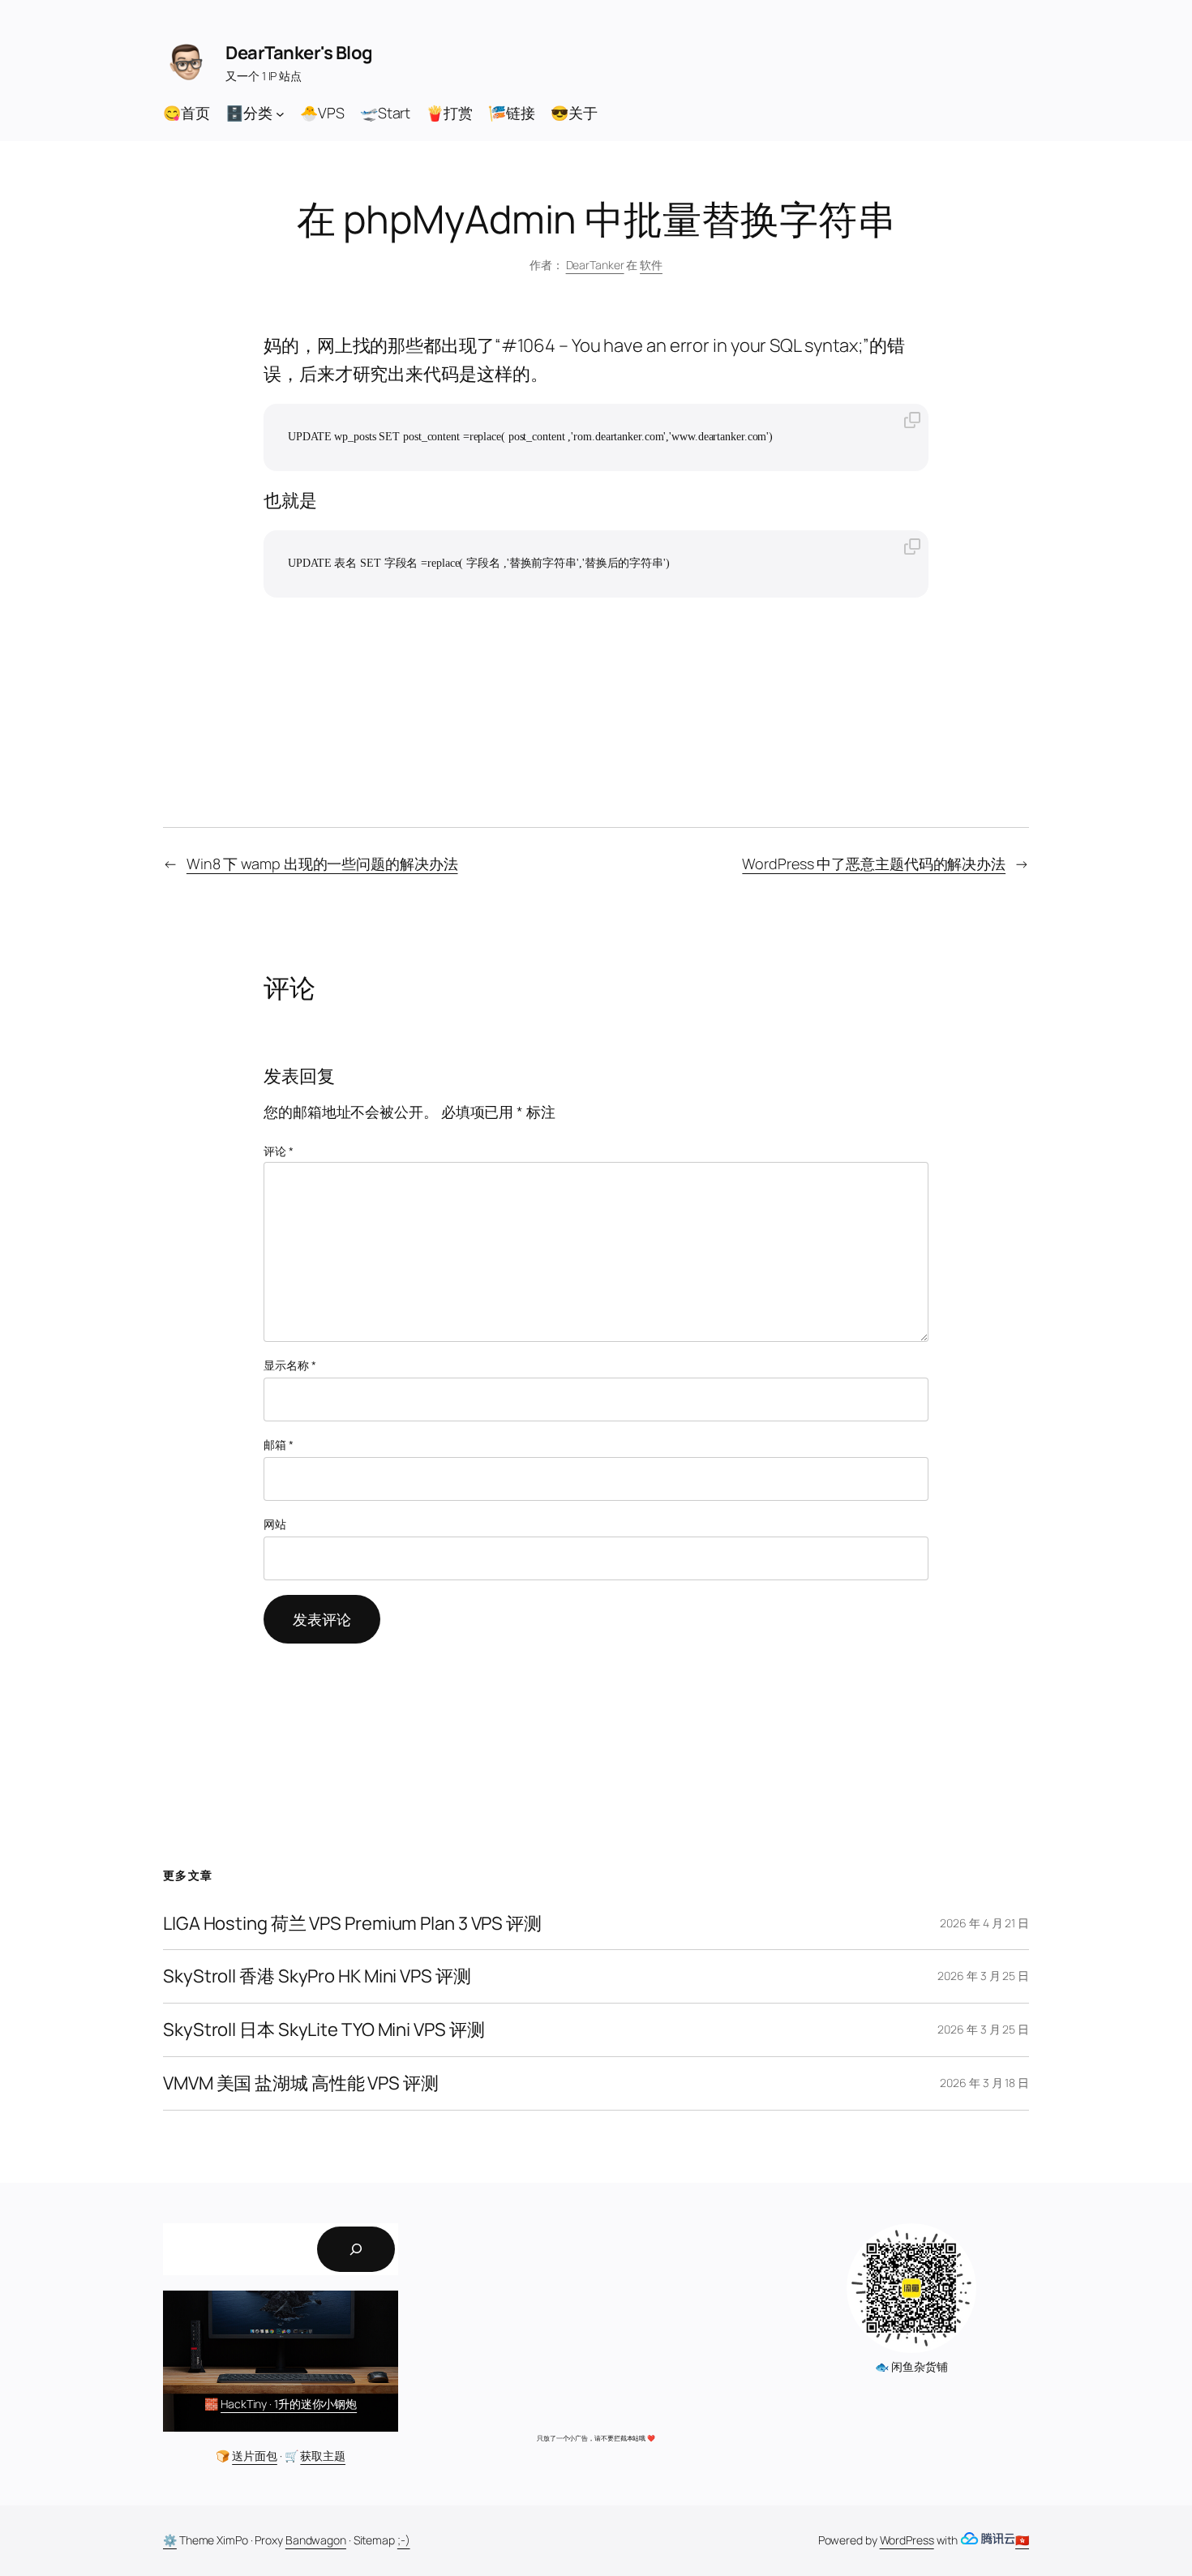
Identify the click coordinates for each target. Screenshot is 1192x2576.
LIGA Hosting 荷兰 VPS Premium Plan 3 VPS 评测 (352, 1924)
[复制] (912, 421)
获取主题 (323, 2456)
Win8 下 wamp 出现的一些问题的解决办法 (322, 864)
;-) (404, 2540)
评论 (279, 1151)
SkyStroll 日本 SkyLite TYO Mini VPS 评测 (324, 2030)
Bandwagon (316, 2540)
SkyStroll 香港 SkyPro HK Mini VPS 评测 (317, 1976)
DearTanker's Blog (299, 53)
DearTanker (595, 265)
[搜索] (356, 2249)
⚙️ (170, 2540)
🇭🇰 (1022, 2540)
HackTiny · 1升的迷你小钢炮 (289, 2404)
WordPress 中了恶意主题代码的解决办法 (874, 864)
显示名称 (289, 1365)
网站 (275, 1524)
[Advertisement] (596, 2321)
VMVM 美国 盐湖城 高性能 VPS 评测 (301, 2083)
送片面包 (255, 2456)
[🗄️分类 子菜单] (280, 113)
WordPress (907, 2540)
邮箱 (279, 1444)
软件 (651, 265)
